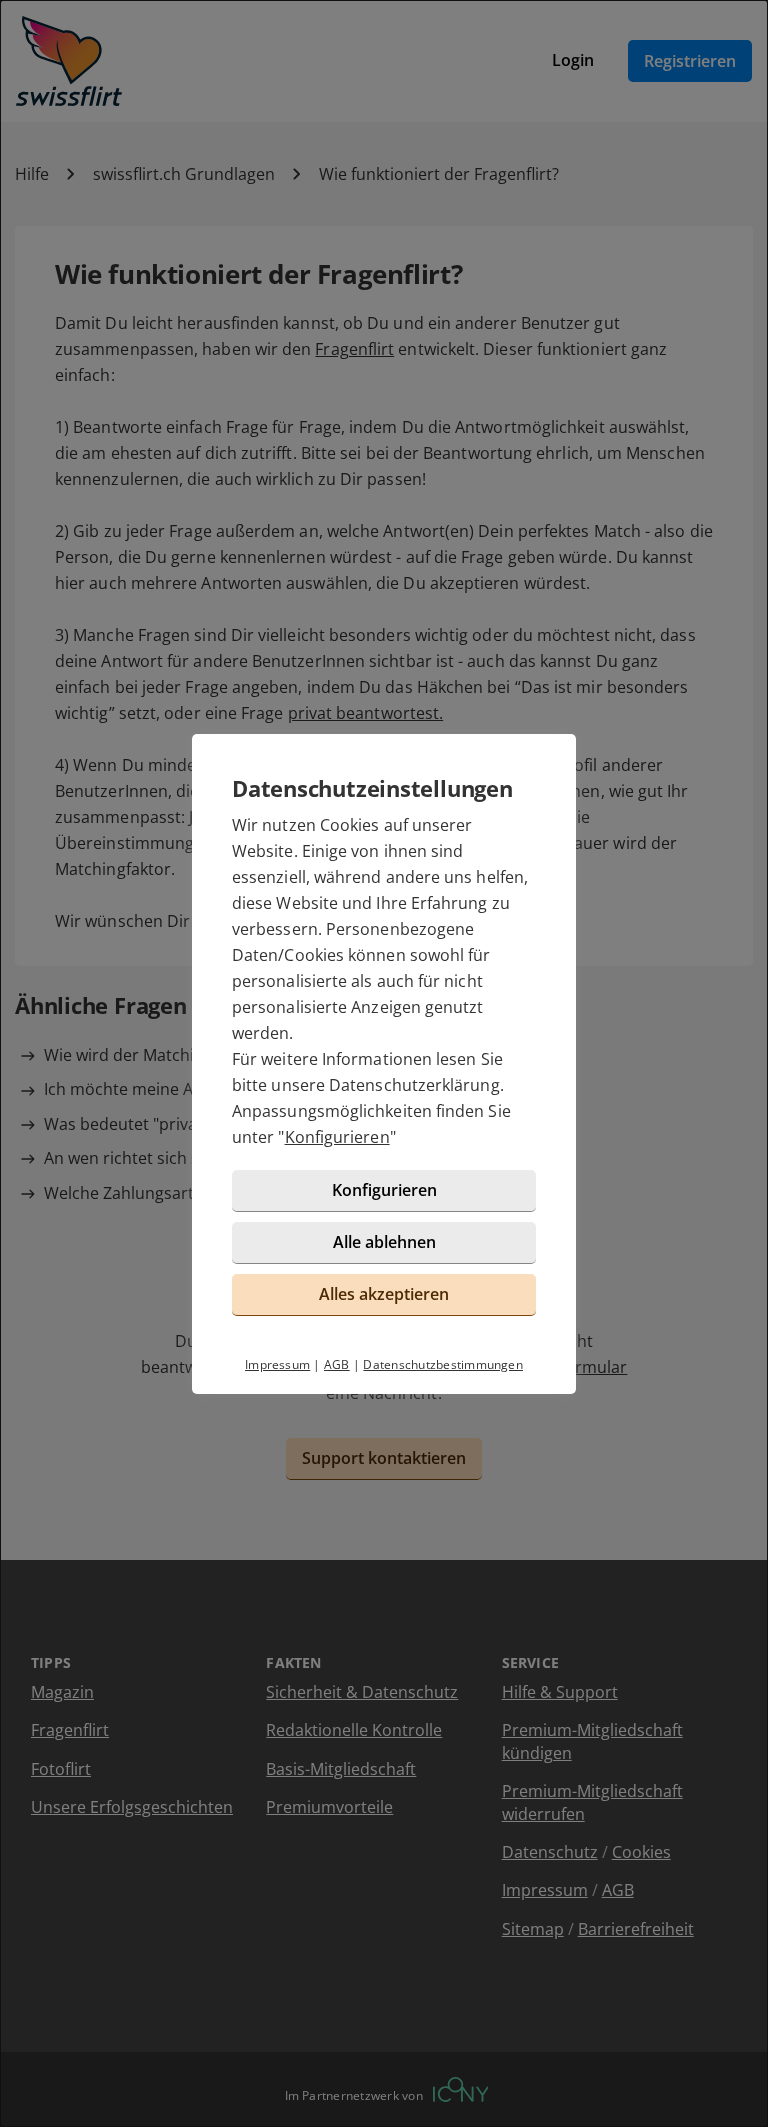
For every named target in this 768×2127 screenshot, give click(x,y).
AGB (337, 1364)
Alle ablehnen (384, 1242)
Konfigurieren (337, 1137)
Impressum (277, 1364)
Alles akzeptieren (384, 1294)
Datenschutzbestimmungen (443, 1364)
